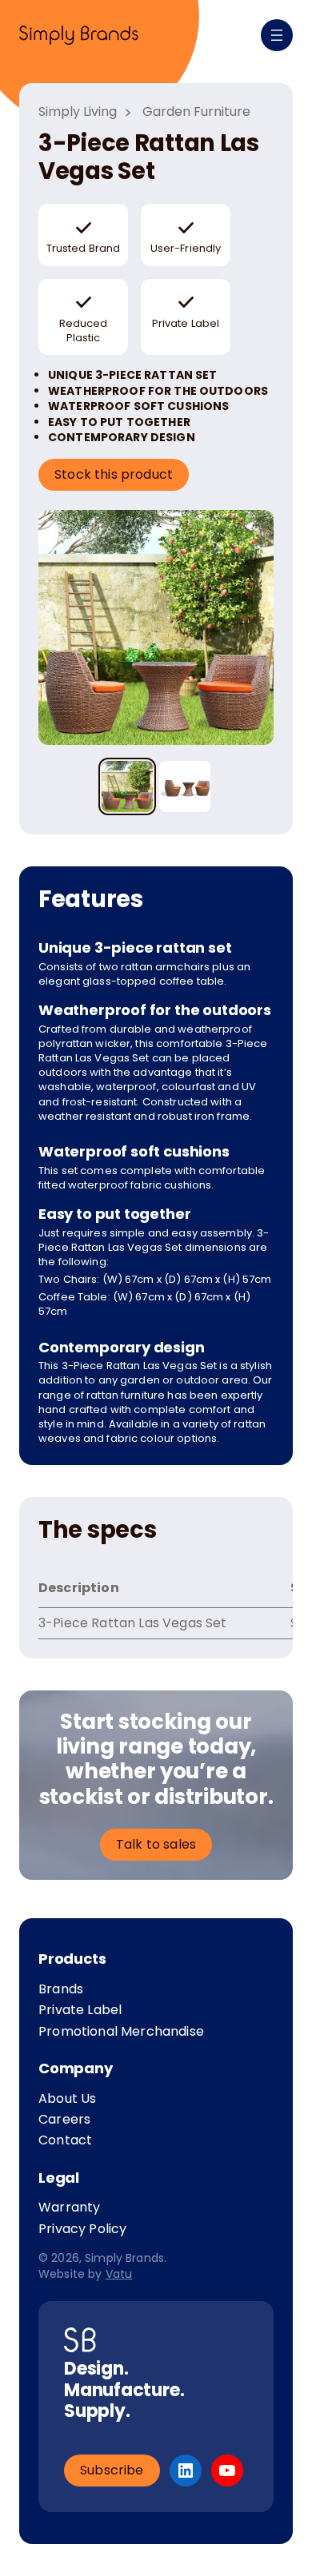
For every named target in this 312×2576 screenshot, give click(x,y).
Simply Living (78, 112)
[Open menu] (277, 35)
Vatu (119, 2274)
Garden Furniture (196, 112)
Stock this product (114, 474)
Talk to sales (156, 1844)
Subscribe (112, 2470)
